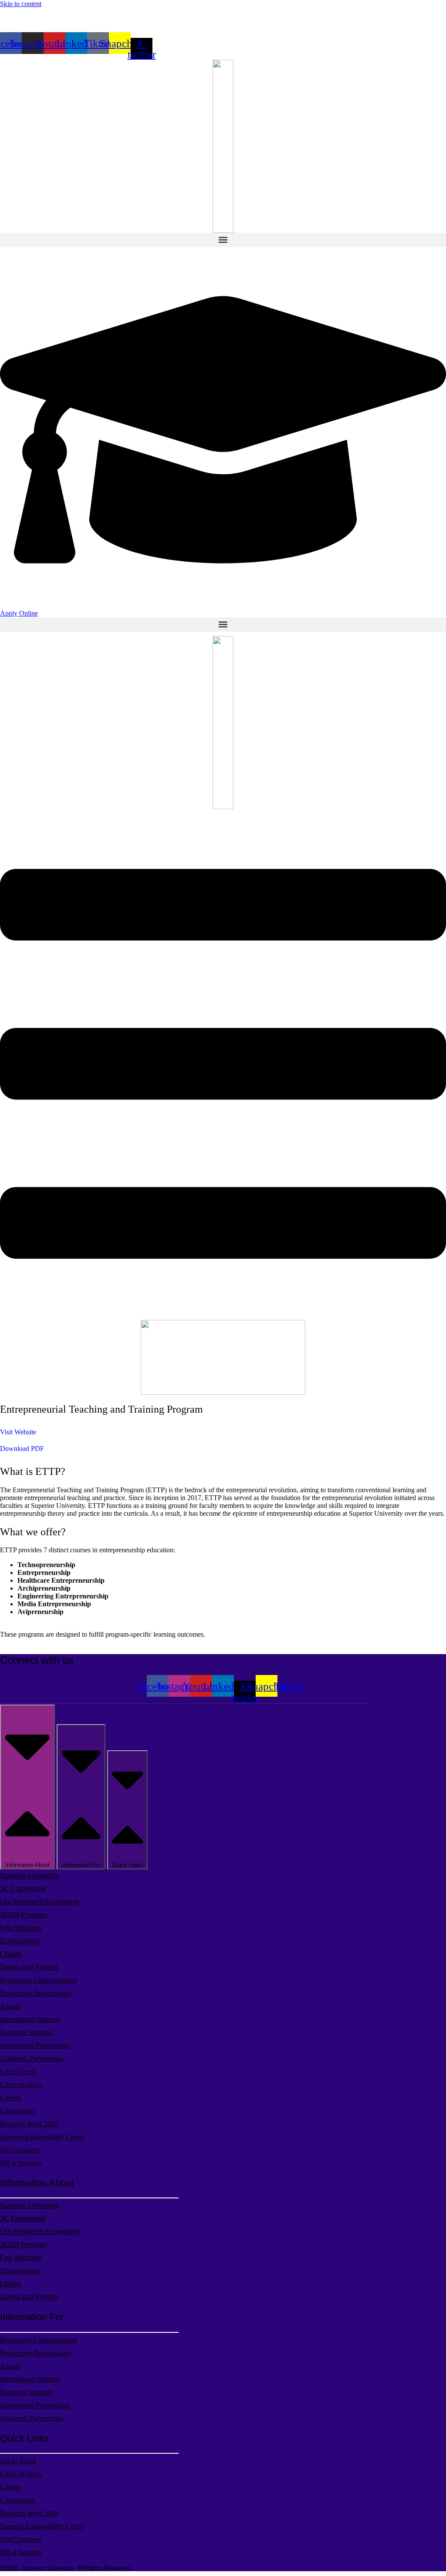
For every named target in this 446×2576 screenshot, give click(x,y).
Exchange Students (26, 2032)
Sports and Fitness (29, 1967)
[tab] (27, 1787)
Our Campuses (20, 2150)
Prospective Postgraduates (36, 1993)
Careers (10, 2098)
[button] (223, 240)
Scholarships (20, 1941)
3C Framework (23, 1889)
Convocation (18, 2111)
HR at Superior (21, 2163)
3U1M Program (24, 1915)
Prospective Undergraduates (39, 1980)
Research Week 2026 (29, 2124)
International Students (30, 2019)
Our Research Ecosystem (39, 1902)
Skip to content (21, 4)
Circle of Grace (21, 2085)
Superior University (30, 1876)
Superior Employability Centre (42, 2137)
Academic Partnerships (32, 2058)
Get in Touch (18, 2072)
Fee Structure (21, 1928)
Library (11, 1954)
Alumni (10, 2006)
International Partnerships (35, 2045)
